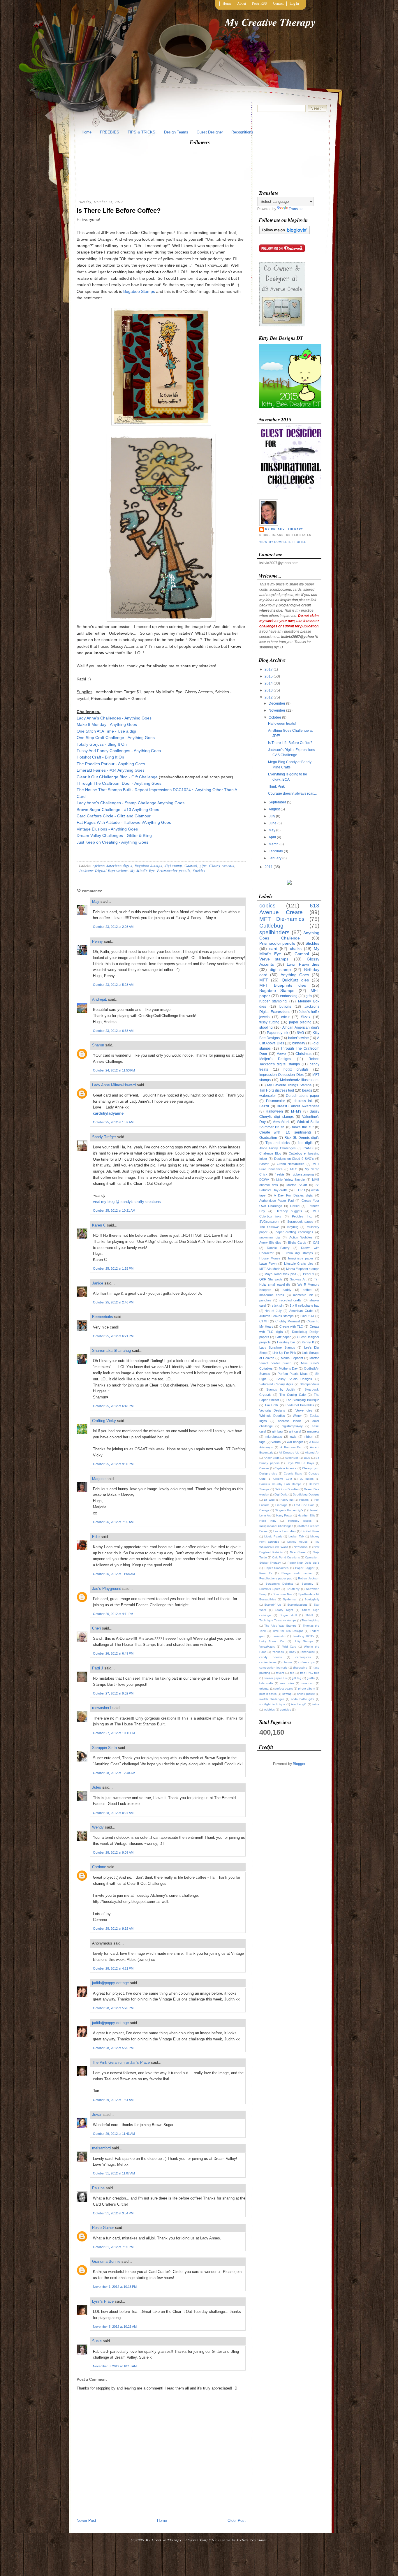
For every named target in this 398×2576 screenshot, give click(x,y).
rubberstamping (303, 1174)
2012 (269, 697)
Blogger (299, 1764)
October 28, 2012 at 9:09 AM (113, 1852)
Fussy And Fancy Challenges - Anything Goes (119, 751)
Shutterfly (293, 1589)
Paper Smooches (277, 1568)
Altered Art (312, 1452)
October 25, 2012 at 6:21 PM (113, 1336)
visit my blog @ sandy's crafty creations (127, 1202)
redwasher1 (102, 1708)
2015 (269, 676)
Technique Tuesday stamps (278, 1620)
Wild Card (289, 1647)
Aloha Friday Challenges (278, 1148)
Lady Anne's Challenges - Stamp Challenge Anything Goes (131, 803)
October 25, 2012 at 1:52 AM (113, 1122)
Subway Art (298, 1279)
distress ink (303, 1101)
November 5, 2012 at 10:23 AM (115, 2327)
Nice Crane (298, 1552)
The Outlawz (269, 1227)
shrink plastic (306, 1694)
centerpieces (268, 1662)
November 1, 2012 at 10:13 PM (115, 2287)
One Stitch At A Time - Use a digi (106, 731)
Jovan (97, 2115)
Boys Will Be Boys (300, 1463)
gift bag (277, 1431)
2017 (269, 669)
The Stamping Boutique (303, 1400)
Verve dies (304, 1410)
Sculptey (307, 1584)
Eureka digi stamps (298, 1253)
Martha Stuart (297, 1185)
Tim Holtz (271, 1405)
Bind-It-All (307, 1316)
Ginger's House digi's (289, 1510)
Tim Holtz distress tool (277, 1090)
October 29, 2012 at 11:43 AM (114, 2134)
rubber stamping (273, 1001)
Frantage (281, 1505)
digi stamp (173, 865)
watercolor (268, 1096)
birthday (299, 1043)
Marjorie (99, 1479)
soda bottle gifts (303, 1699)
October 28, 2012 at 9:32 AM (113, 1929)
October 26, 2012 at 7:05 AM (113, 1522)
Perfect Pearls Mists (293, 1374)
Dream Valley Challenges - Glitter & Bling (114, 835)
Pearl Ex (266, 1573)
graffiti (311, 1678)
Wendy (98, 1827)
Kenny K (308, 1342)
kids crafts (266, 1683)
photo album (307, 1689)
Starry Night (284, 1610)
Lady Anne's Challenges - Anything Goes (114, 718)
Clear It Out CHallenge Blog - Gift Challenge (118, 777)
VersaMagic (267, 1647)
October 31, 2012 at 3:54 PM (113, 2213)
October (275, 717)
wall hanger (295, 1442)
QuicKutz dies (295, 980)
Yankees (278, 1652)
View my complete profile (283, 542)
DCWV (264, 1180)
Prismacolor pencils (174, 870)
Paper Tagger (305, 1568)
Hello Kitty (268, 1521)
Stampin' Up (273, 1605)
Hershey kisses (300, 1521)
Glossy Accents (222, 865)
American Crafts (301, 1311)
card (273, 949)
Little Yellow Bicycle (290, 1180)
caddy (287, 1290)
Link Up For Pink (284, 1353)
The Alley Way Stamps (280, 1626)
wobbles (269, 1710)
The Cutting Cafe (293, 1395)
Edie (96, 1537)
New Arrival (301, 1547)
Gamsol (191, 865)
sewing (287, 1694)
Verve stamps (274, 959)
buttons (285, 1007)
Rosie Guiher (103, 2228)
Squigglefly (312, 1599)
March (274, 844)
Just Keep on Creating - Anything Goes (112, 842)
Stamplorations (297, 1605)
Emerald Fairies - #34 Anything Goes (111, 770)
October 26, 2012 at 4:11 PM (113, 1614)
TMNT (309, 1615)
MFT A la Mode (270, 1269)
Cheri (96, 1628)
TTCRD (300, 1190)
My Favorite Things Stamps (289, 1085)
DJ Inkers (307, 1479)
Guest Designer (210, 132)
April (272, 837)
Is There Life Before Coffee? (119, 211)
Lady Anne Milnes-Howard (114, 1085)
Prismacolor (275, 1101)
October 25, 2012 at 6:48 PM (113, 1406)
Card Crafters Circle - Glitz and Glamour (114, 816)
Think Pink (276, 786)
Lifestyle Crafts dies (299, 1264)
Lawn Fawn (268, 1264)
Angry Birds (271, 1458)
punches (265, 1300)
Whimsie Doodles (272, 1416)
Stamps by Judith (281, 1389)
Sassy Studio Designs (294, 1379)
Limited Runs (310, 1531)
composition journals (273, 1668)
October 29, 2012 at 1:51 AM (113, 2100)
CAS (316, 1243)
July (272, 816)
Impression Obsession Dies (281, 1075)
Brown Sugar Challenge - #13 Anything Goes (118, 810)
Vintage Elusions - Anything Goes (107, 829)
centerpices (303, 1657)
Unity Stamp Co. (272, 1641)
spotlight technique (272, 1704)
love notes (287, 1683)
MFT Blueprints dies (283, 985)
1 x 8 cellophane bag (304, 1305)
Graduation (268, 1138)
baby (293, 1652)
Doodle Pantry (278, 1248)
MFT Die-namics (282, 919)
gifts (203, 865)
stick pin (278, 1305)
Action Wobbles (301, 1237)
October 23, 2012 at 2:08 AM (113, 927)
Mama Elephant (292, 1358)
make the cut (303, 1127)
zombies (286, 1710)
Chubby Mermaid (288, 1321)
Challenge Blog (270, 1153)
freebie (280, 1174)
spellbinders (274, 932)
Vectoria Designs (272, 1410)
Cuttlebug (271, 926)
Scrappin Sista (104, 1748)
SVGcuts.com (269, 1222)
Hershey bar (286, 1342)
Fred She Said (304, 1505)
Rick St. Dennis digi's (302, 1138)
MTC (294, 1169)
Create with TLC (291, 1326)
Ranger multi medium (297, 1573)
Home (227, 3)
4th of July (273, 1311)
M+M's (296, 1111)
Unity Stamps (303, 1641)
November (277, 710)
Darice (295, 1206)
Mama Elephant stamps (303, 1269)
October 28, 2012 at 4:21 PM (113, 1968)
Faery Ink (287, 1500)
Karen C (99, 1225)
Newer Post (86, 2520)
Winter (297, 1416)
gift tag (297, 1678)
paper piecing (300, 1022)
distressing (300, 1668)
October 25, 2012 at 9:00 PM (113, 1464)
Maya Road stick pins (280, 1274)
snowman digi (270, 1237)
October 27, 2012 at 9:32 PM (113, 1693)
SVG (300, 1033)
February (276, 851)
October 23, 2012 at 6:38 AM (113, 1031)
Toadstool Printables (299, 1405)
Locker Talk (296, 1536)
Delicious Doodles (287, 1489)
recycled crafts (290, 1300)
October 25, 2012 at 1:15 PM (113, 1268)
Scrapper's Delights (279, 1584)
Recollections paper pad (276, 1578)
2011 (269, 867)
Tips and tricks (278, 1143)
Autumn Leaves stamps (277, 1316)
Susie (97, 2341)
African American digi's (112, 865)
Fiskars (304, 1500)
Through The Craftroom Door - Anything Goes (119, 783)
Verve (281, 1054)
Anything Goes (295, 975)
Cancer (264, 1468)
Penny (97, 941)
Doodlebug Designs (306, 1494)
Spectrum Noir (282, 1594)
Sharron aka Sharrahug (111, 1351)
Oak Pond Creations (286, 1557)
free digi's (305, 1143)
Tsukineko (279, 1636)
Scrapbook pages (300, 1222)
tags (262, 1442)
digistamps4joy (292, 1426)
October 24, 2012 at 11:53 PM (114, 1070)
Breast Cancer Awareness (298, 1106)
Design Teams (176, 132)
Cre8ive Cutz (283, 1479)
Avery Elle (292, 1458)
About (242, 3)
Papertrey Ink (278, 1033)
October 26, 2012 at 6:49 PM (113, 1653)
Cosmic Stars (293, 1473)
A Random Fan (292, 1447)
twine (316, 1704)
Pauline (98, 2188)
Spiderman (290, 1599)
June (273, 823)
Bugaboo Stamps (139, 291)
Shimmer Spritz (270, 1589)
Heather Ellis (306, 1515)
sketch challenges (272, 1699)
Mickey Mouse (297, 1542)
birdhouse (308, 1652)
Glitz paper (283, 1337)
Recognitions (242, 132)
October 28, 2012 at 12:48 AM (114, 1773)
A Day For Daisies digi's (293, 1195)
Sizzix (306, 1017)
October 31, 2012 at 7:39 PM (113, 2247)
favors (280, 1673)
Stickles (199, 870)
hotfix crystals (296, 1069)
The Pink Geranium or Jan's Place (121, 2062)
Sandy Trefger (104, 1137)
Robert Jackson (309, 1578)
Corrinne (99, 1867)
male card (308, 1683)
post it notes (268, 1694)
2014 (269, 683)
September (277, 802)
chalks (296, 949)
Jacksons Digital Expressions (103, 870)
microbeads (274, 1437)
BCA (307, 1458)
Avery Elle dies (270, 1243)
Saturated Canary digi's (276, 1384)
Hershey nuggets (289, 1211)
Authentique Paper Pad (277, 1201)
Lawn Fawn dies (303, 964)
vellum (276, 1442)
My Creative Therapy (270, 22)
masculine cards (272, 1295)
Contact (278, 3)
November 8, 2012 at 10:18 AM (115, 2366)
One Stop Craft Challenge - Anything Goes (116, 738)
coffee (307, 1290)
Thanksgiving (310, 1620)
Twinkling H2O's (303, 1636)
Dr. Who (269, 1500)
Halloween (274, 1111)
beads (307, 1090)
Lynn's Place (103, 2301)
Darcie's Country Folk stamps (280, 1484)
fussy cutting (269, 1022)
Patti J (98, 1668)
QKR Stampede (271, 1279)
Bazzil (264, 1106)
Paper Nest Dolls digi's (304, 1563)
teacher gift (299, 1704)
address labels (290, 1421)
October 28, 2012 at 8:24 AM (113, 1813)
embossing (289, 996)
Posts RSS (259, 3)
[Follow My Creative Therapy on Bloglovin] (285, 233)
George (264, 1510)
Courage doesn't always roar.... (292, 793)
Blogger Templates (201, 2540)
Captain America (286, 1468)
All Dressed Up (289, 1452)
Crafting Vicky (104, 1421)
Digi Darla (281, 1494)
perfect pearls (284, 1689)
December (277, 703)
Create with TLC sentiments (285, 1132)
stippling (266, 1027)
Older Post (237, 2520)
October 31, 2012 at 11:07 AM (114, 2173)
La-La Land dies (285, 1531)
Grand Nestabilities (291, 1164)
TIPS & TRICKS (141, 132)
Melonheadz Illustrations (300, 1080)
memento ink (303, 1295)
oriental (264, 1689)
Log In (294, 3)
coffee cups (307, 1662)
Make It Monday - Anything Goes (107, 724)
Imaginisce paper (301, 1258)
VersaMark (281, 1122)
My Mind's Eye (142, 870)
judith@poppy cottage (110, 1983)
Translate (296, 209)
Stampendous (310, 1384)
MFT (264, 980)
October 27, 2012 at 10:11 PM (114, 1733)
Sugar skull (288, 1615)
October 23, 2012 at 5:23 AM (113, 985)
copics (267, 906)
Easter (264, 1164)
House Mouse (270, 1258)
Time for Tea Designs (288, 1631)
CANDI (309, 1148)
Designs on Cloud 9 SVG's (294, 1159)
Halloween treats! (282, 724)
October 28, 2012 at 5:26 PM (113, 2008)
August (274, 809)
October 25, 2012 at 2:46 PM (113, 1302)
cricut (285, 1017)
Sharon (98, 1045)
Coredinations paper (303, 1096)
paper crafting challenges (295, 1232)
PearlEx (309, 1274)
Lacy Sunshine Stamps (277, 1347)
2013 (269, 690)
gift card (295, 1431)
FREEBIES (110, 132)
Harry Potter (284, 1515)
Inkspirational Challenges (276, 1526)
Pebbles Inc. (302, 1216)
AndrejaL (99, 999)
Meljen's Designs (275, 1059)
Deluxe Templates (252, 2540)
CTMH (264, 1321)
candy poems (271, 1657)
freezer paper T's (275, 1678)
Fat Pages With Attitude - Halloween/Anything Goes (124, 822)
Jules (97, 1787)
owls (293, 1437)
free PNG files (310, 1673)
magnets (313, 1431)
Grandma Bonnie (106, 2261)
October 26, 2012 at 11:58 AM (114, 1574)
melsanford (101, 2148)
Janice (98, 1283)
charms (287, 1662)
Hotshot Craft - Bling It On (100, 757)
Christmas (303, 1054)
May (96, 901)
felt (292, 1673)
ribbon (309, 1437)
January (275, 858)
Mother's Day (288, 1368)
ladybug (293, 1227)
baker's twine (298, 1038)
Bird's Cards (297, 1243)
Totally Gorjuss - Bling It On (102, 744)
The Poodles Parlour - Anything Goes (111, 764)
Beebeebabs (103, 1317)
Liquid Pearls (273, 1536)
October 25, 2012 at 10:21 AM (114, 1210)
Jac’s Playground (107, 1589)
